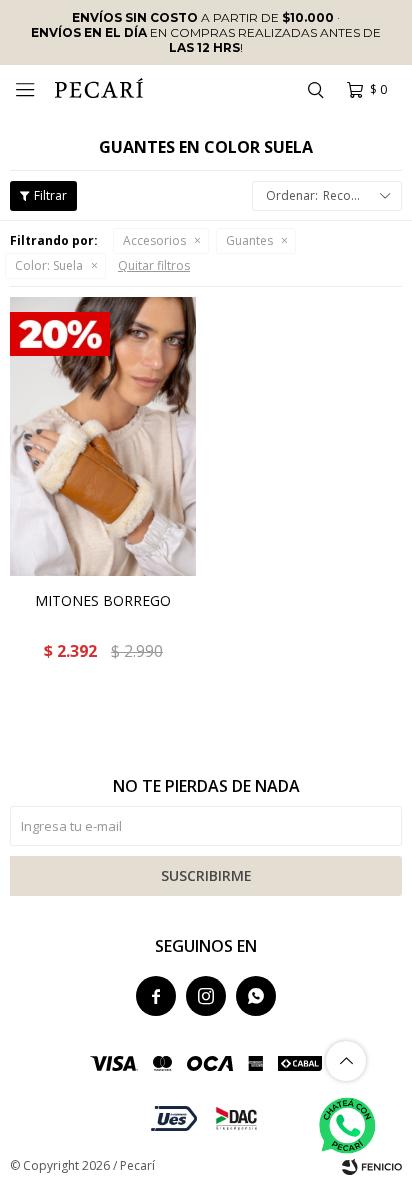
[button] (315, 90)
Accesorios (154, 240)
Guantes (249, 240)
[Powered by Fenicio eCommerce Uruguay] (372, 1166)
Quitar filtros (154, 265)
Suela (49, 265)
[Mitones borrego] (103, 436)
